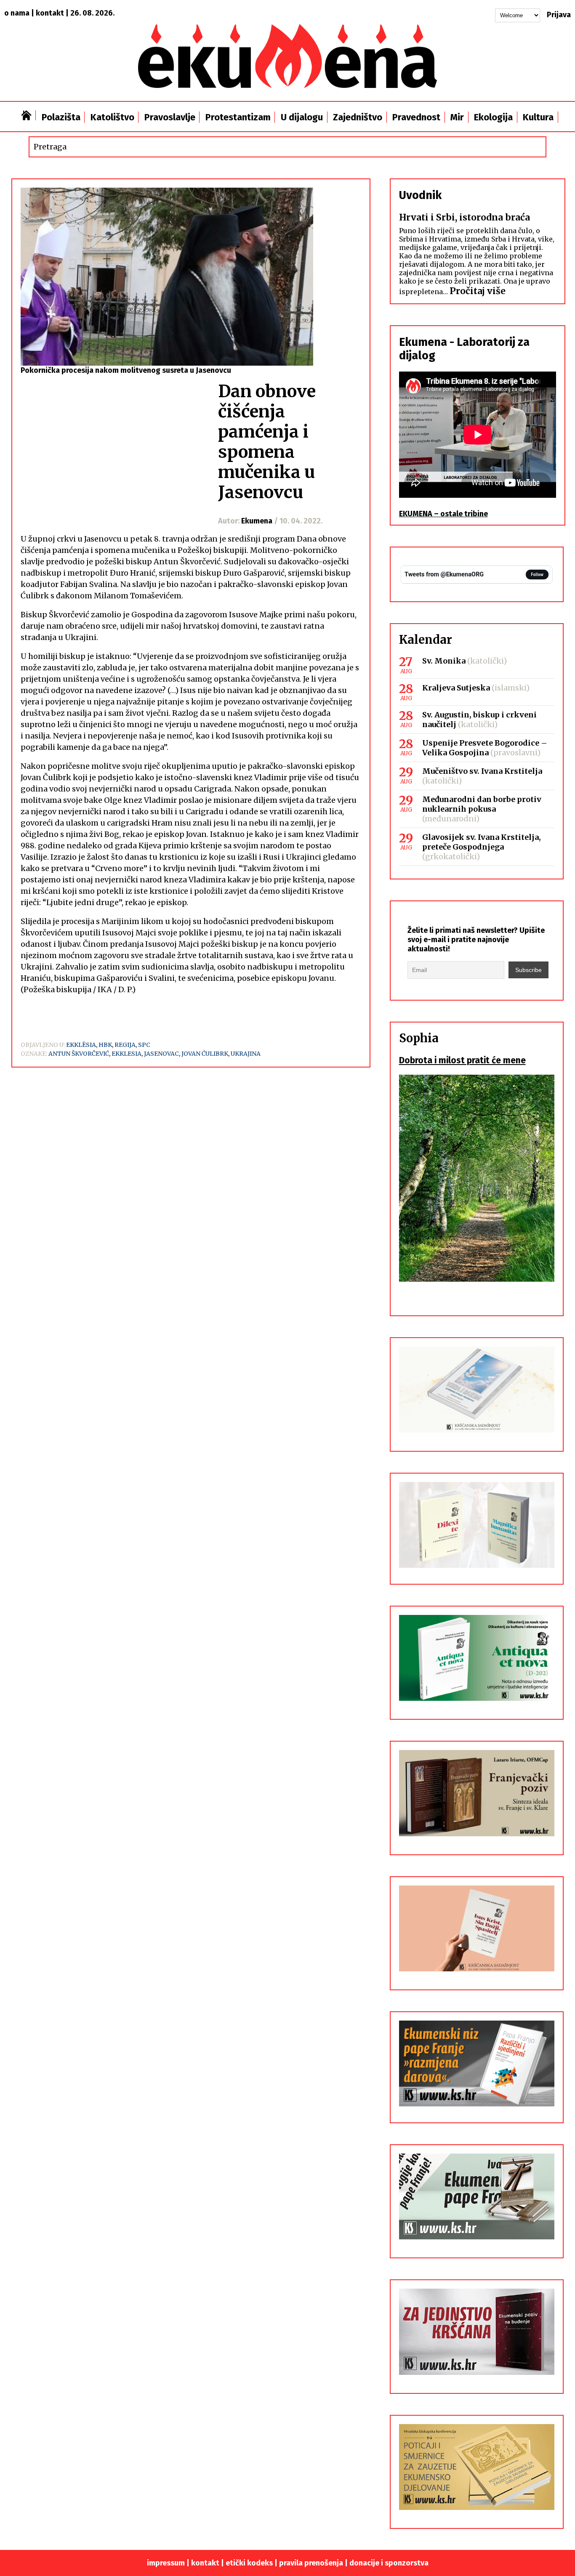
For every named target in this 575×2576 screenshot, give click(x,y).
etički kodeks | (252, 2563)
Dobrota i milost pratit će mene (462, 1060)
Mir (457, 117)
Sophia (419, 1038)
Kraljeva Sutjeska (456, 688)
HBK (105, 1045)
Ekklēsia (81, 1045)
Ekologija (493, 117)
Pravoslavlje (170, 117)
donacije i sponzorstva (389, 2563)
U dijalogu (302, 117)
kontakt (50, 13)
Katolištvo (112, 117)
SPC (144, 1045)
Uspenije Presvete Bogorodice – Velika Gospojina (485, 748)
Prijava (559, 15)
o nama (17, 13)
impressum (166, 2563)
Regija (125, 1045)
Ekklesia (126, 1054)
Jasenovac (161, 1054)
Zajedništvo (358, 117)
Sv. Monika (444, 661)
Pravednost (416, 117)
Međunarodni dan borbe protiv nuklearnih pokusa (482, 804)
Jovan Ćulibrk (205, 1054)
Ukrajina (246, 1054)
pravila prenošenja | (314, 2563)
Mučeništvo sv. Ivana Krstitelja (482, 771)
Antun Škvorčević (79, 1054)
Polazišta (61, 117)
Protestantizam (238, 117)
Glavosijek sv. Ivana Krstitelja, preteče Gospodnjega (482, 842)
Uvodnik (420, 195)
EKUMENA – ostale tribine (443, 514)
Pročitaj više (478, 291)
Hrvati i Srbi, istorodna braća (465, 217)
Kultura (538, 117)
